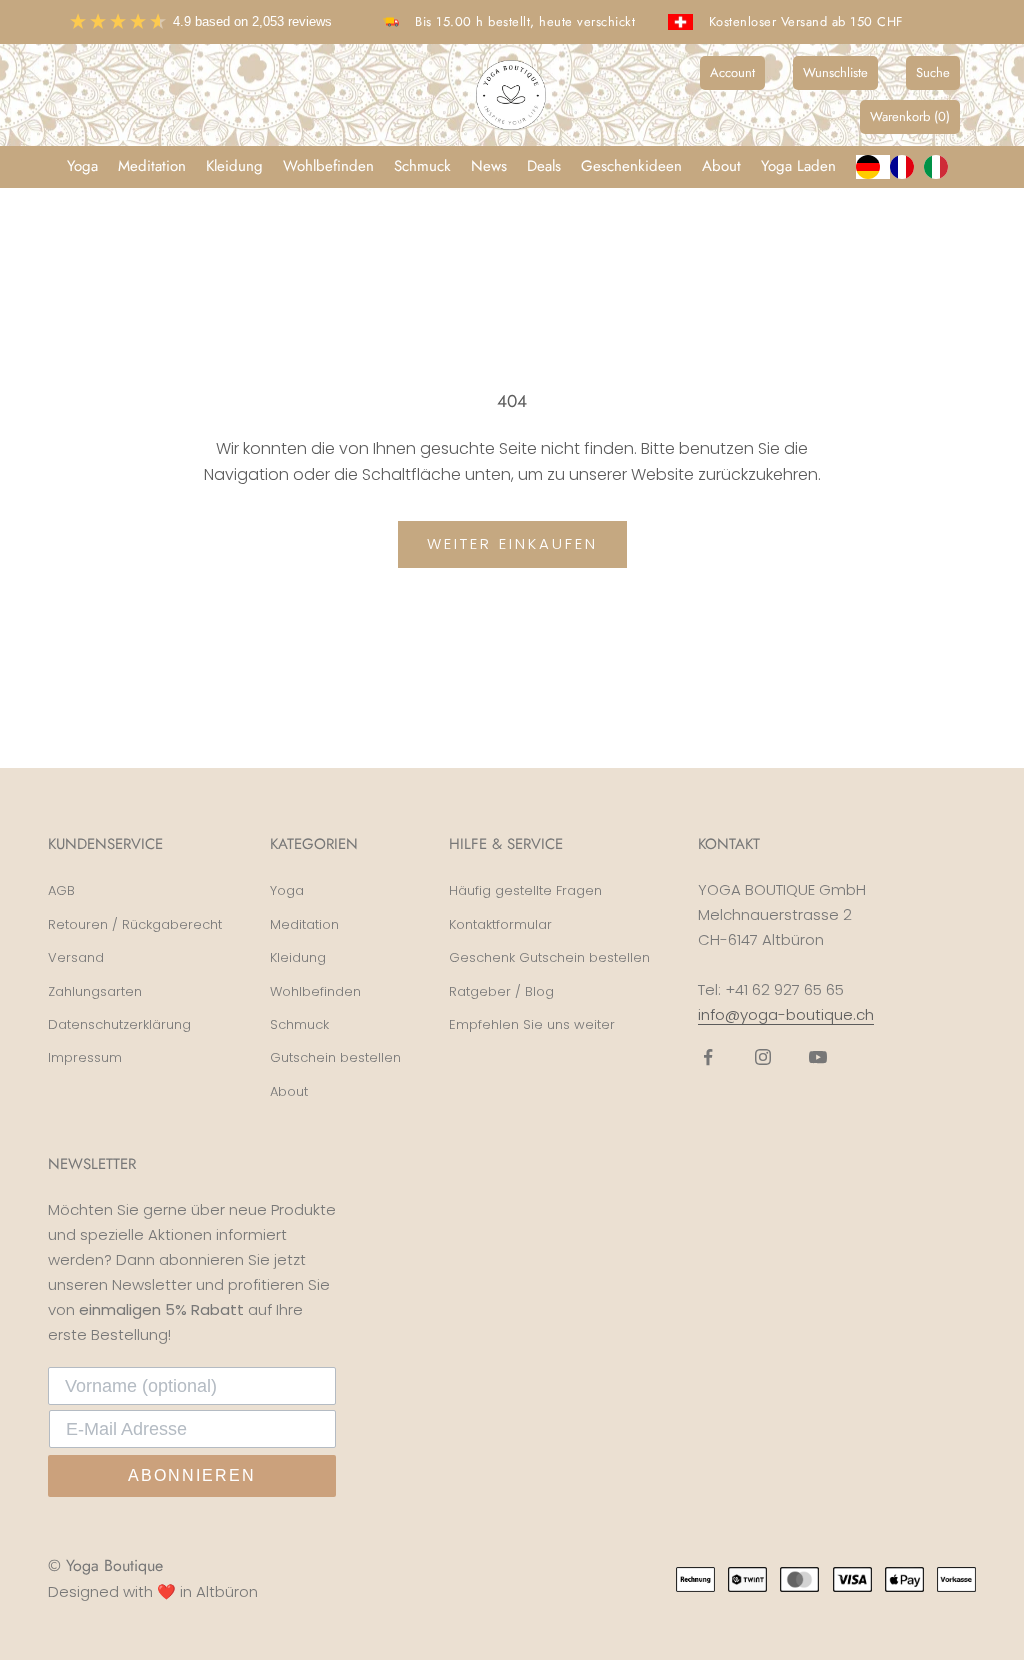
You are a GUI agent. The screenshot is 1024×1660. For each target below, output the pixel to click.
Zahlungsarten (95, 991)
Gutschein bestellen (335, 1057)
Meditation (152, 166)
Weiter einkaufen (512, 543)
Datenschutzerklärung (119, 1024)
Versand (76, 957)
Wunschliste (835, 72)
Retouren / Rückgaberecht (135, 924)
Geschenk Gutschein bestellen (549, 957)
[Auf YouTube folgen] (818, 1057)
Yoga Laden (798, 166)
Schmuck (422, 166)
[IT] (941, 167)
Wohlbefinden (328, 166)
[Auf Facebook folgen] (708, 1057)
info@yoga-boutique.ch (786, 1014)
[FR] (907, 167)
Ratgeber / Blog (501, 991)
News (489, 166)
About (721, 166)
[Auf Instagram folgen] (763, 1057)
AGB (61, 890)
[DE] (873, 167)
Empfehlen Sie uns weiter (532, 1024)
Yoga (82, 166)
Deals (544, 166)
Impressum (85, 1057)
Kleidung (234, 166)
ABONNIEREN (192, 1475)
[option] (907, 167)
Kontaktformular (500, 924)
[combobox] (873, 167)
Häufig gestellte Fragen (525, 890)
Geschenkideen (631, 166)
